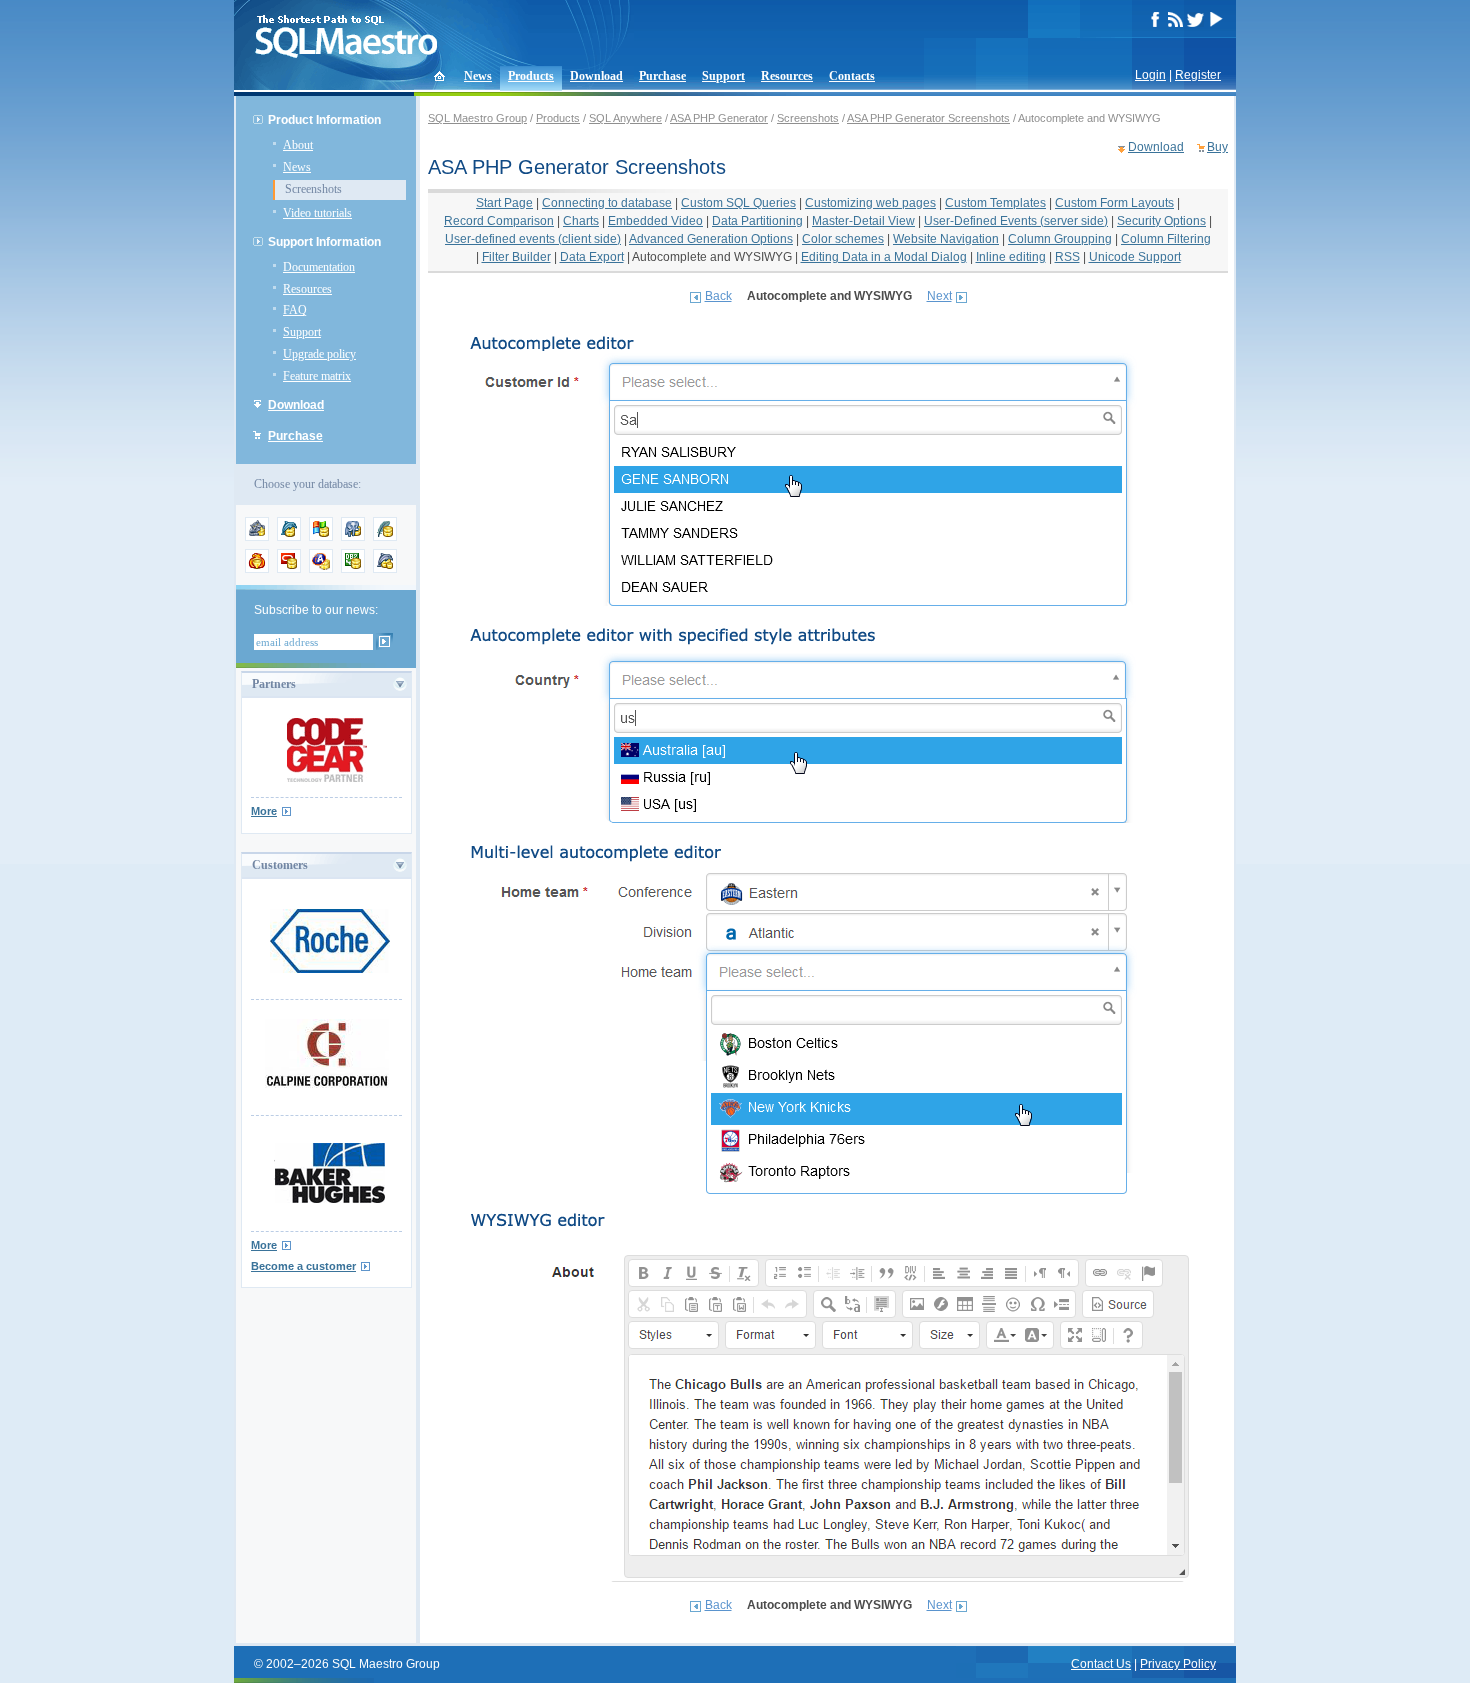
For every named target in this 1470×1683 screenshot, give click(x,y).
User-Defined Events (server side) (1016, 221)
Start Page (504, 203)
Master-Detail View (863, 221)
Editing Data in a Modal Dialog (884, 257)
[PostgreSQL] (353, 537)
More (264, 811)
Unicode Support (1135, 257)
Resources (787, 76)
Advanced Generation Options (711, 239)
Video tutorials (317, 213)
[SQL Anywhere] (321, 569)
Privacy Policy (1178, 1664)
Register (1198, 75)
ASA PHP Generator (719, 118)
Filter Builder (516, 257)
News (478, 76)
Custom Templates (995, 203)
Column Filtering (1166, 239)
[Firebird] (257, 569)
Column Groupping (1060, 239)
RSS (1067, 257)
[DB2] (353, 569)
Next (939, 296)
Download (596, 76)
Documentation (319, 267)
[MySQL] (289, 537)
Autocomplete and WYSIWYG (712, 257)
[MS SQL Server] (321, 537)
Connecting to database (607, 203)
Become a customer (303, 1266)
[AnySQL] (257, 537)
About (298, 145)
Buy (1217, 147)
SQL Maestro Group (477, 118)
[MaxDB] (385, 569)
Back (718, 296)
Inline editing (1011, 257)
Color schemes (843, 239)
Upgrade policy (319, 354)
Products (531, 76)
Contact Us (1101, 1664)
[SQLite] (385, 537)
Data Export (592, 257)
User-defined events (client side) (533, 239)
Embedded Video (655, 221)
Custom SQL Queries (738, 203)
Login (1150, 75)
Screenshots (313, 189)
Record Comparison (499, 221)
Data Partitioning (757, 221)
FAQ (295, 310)
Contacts (852, 76)
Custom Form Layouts (1114, 203)
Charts (581, 221)
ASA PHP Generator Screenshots (928, 118)
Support (723, 76)
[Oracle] (289, 569)
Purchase (662, 76)
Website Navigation (946, 239)
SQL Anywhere (625, 118)
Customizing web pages (870, 203)
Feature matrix (317, 376)
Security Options (1161, 221)
